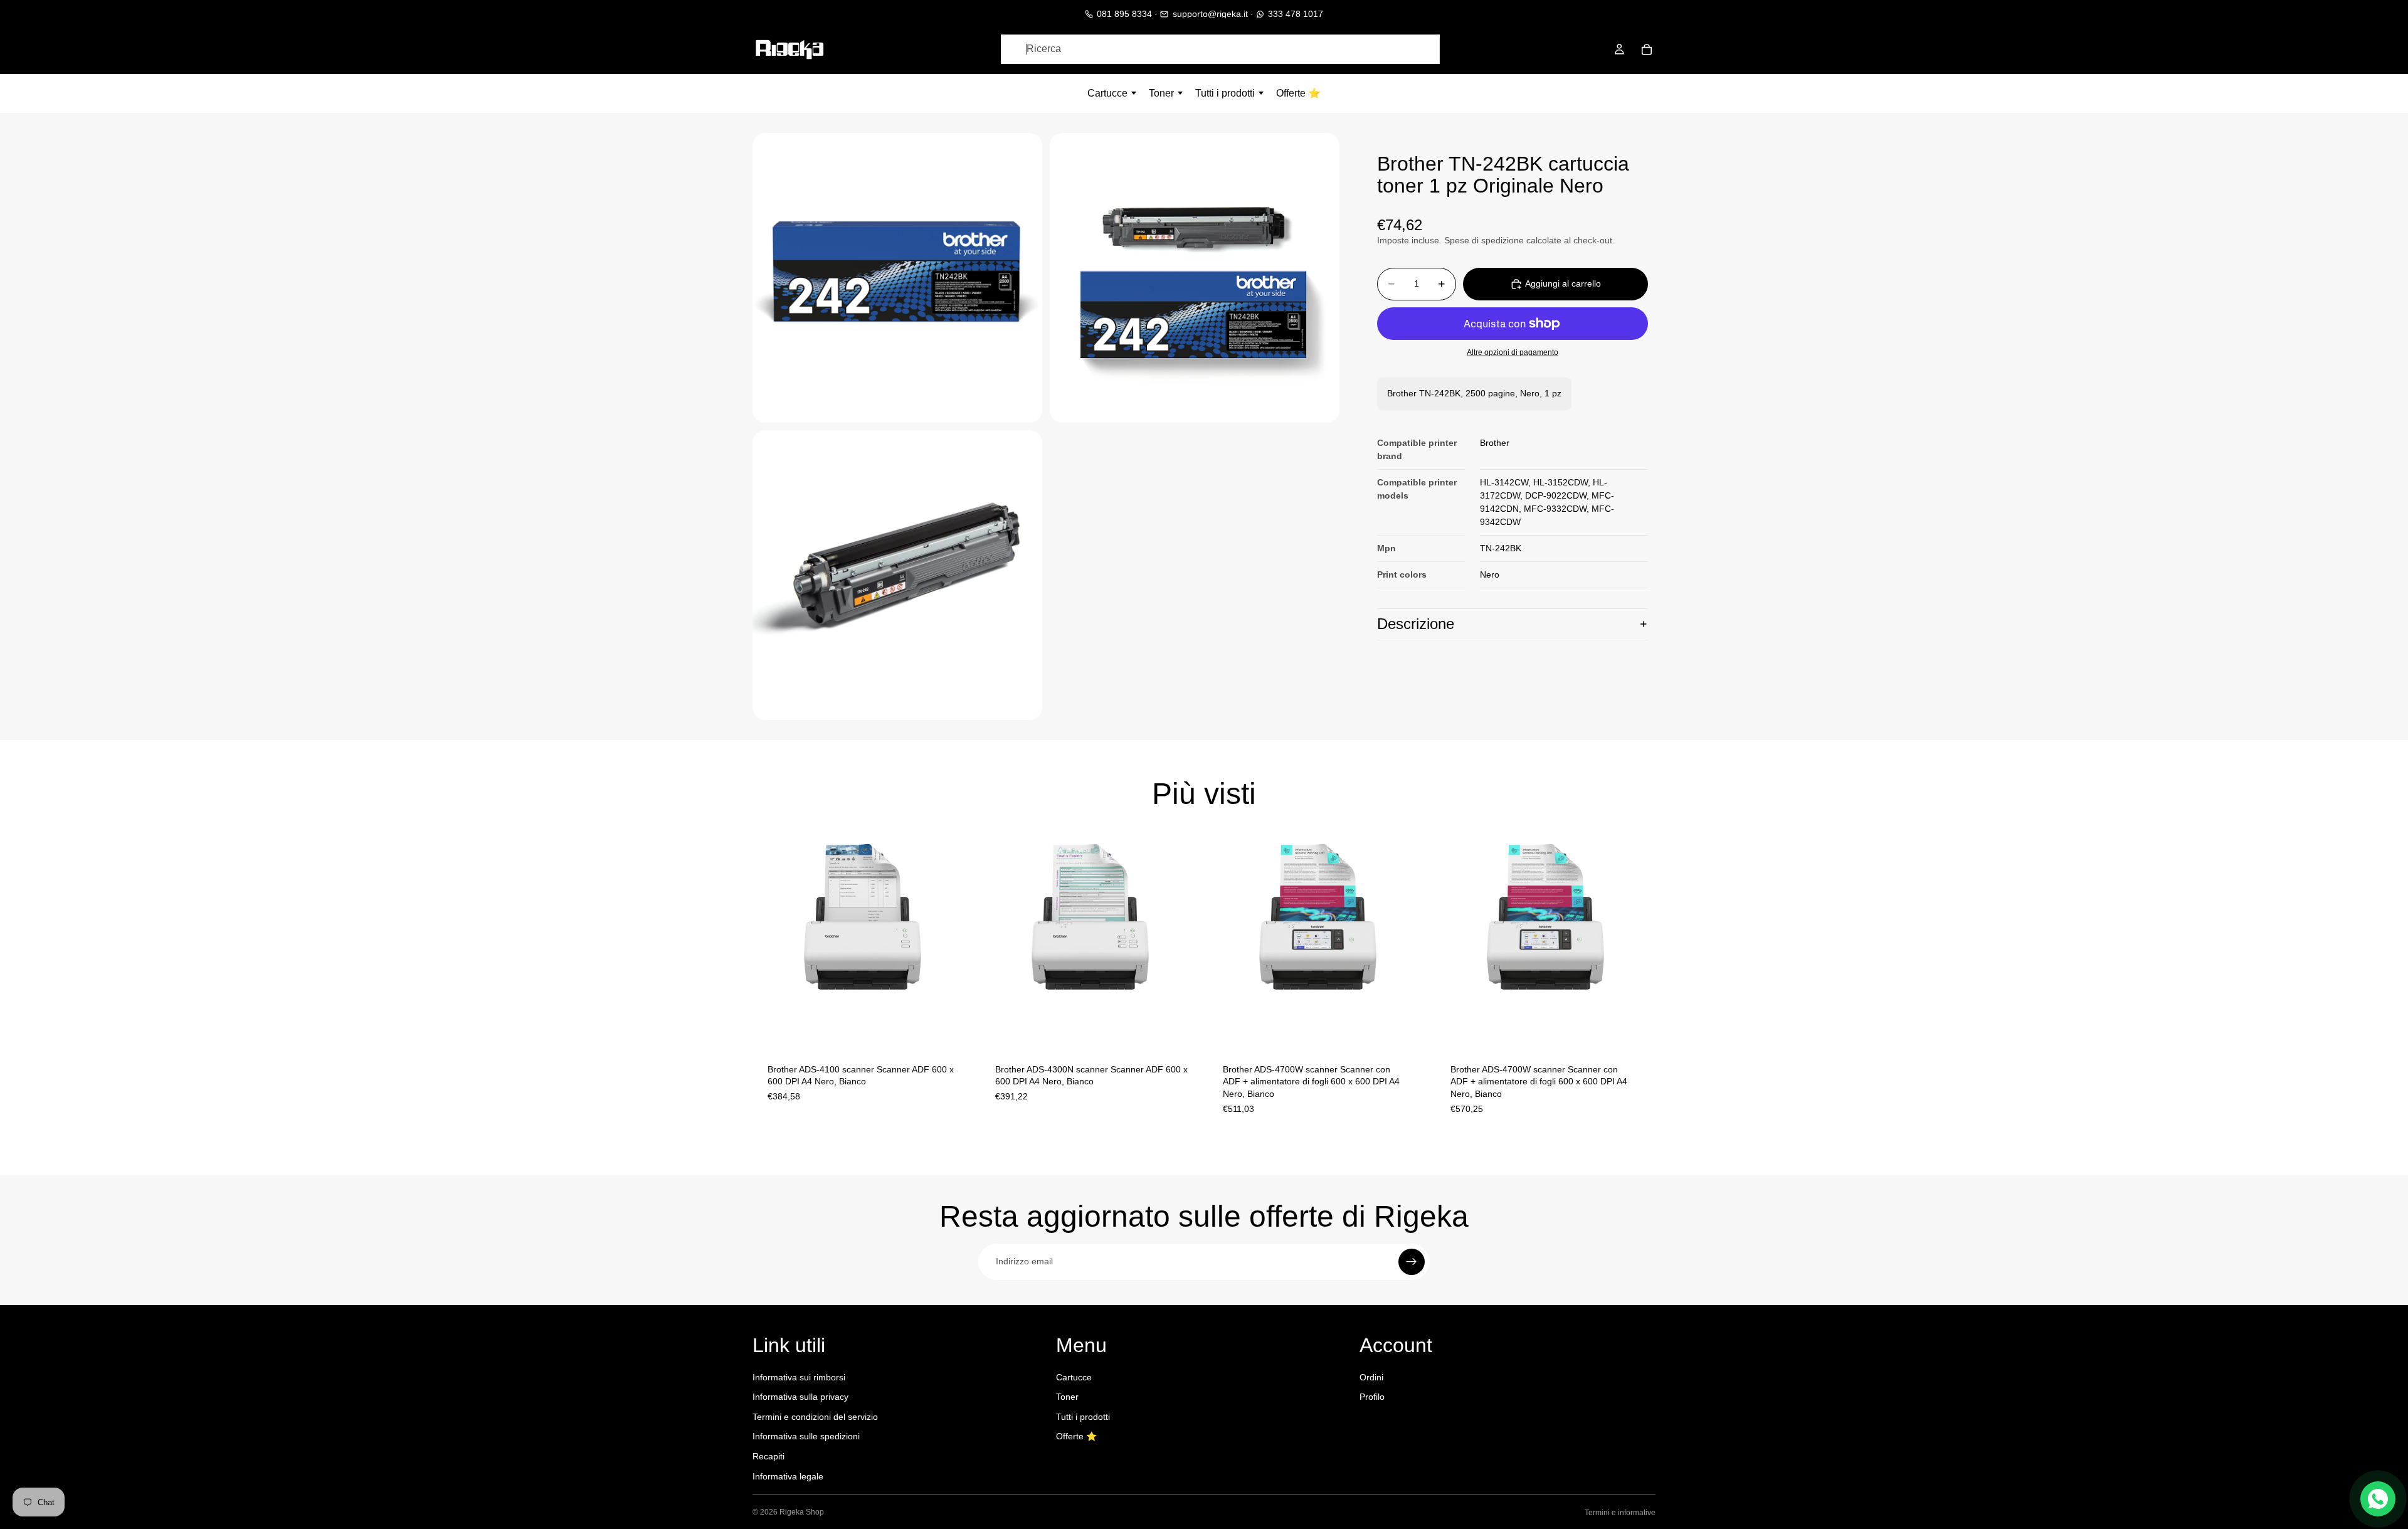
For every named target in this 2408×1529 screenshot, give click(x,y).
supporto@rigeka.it (1210, 14)
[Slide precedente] (771, 938)
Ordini (1371, 1377)
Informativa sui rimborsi (799, 1377)
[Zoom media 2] (1195, 278)
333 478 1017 (1296, 14)
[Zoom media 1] (897, 278)
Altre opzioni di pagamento (1513, 352)
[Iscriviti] (1412, 1262)
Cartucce (1074, 1377)
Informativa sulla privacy (800, 1397)
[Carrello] (1647, 50)
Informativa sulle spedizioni (806, 1436)
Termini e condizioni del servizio (815, 1417)
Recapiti (768, 1456)
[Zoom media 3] (897, 575)
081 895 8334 (1124, 14)
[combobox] (1220, 49)
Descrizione (1416, 624)
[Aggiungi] (953, 1029)
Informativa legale (788, 1476)
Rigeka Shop (802, 1512)
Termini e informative (1620, 1513)
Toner (1067, 1397)
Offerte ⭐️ (1076, 1436)
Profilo (1372, 1397)
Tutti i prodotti (1083, 1417)
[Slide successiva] (954, 938)
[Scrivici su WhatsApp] (2378, 1499)
